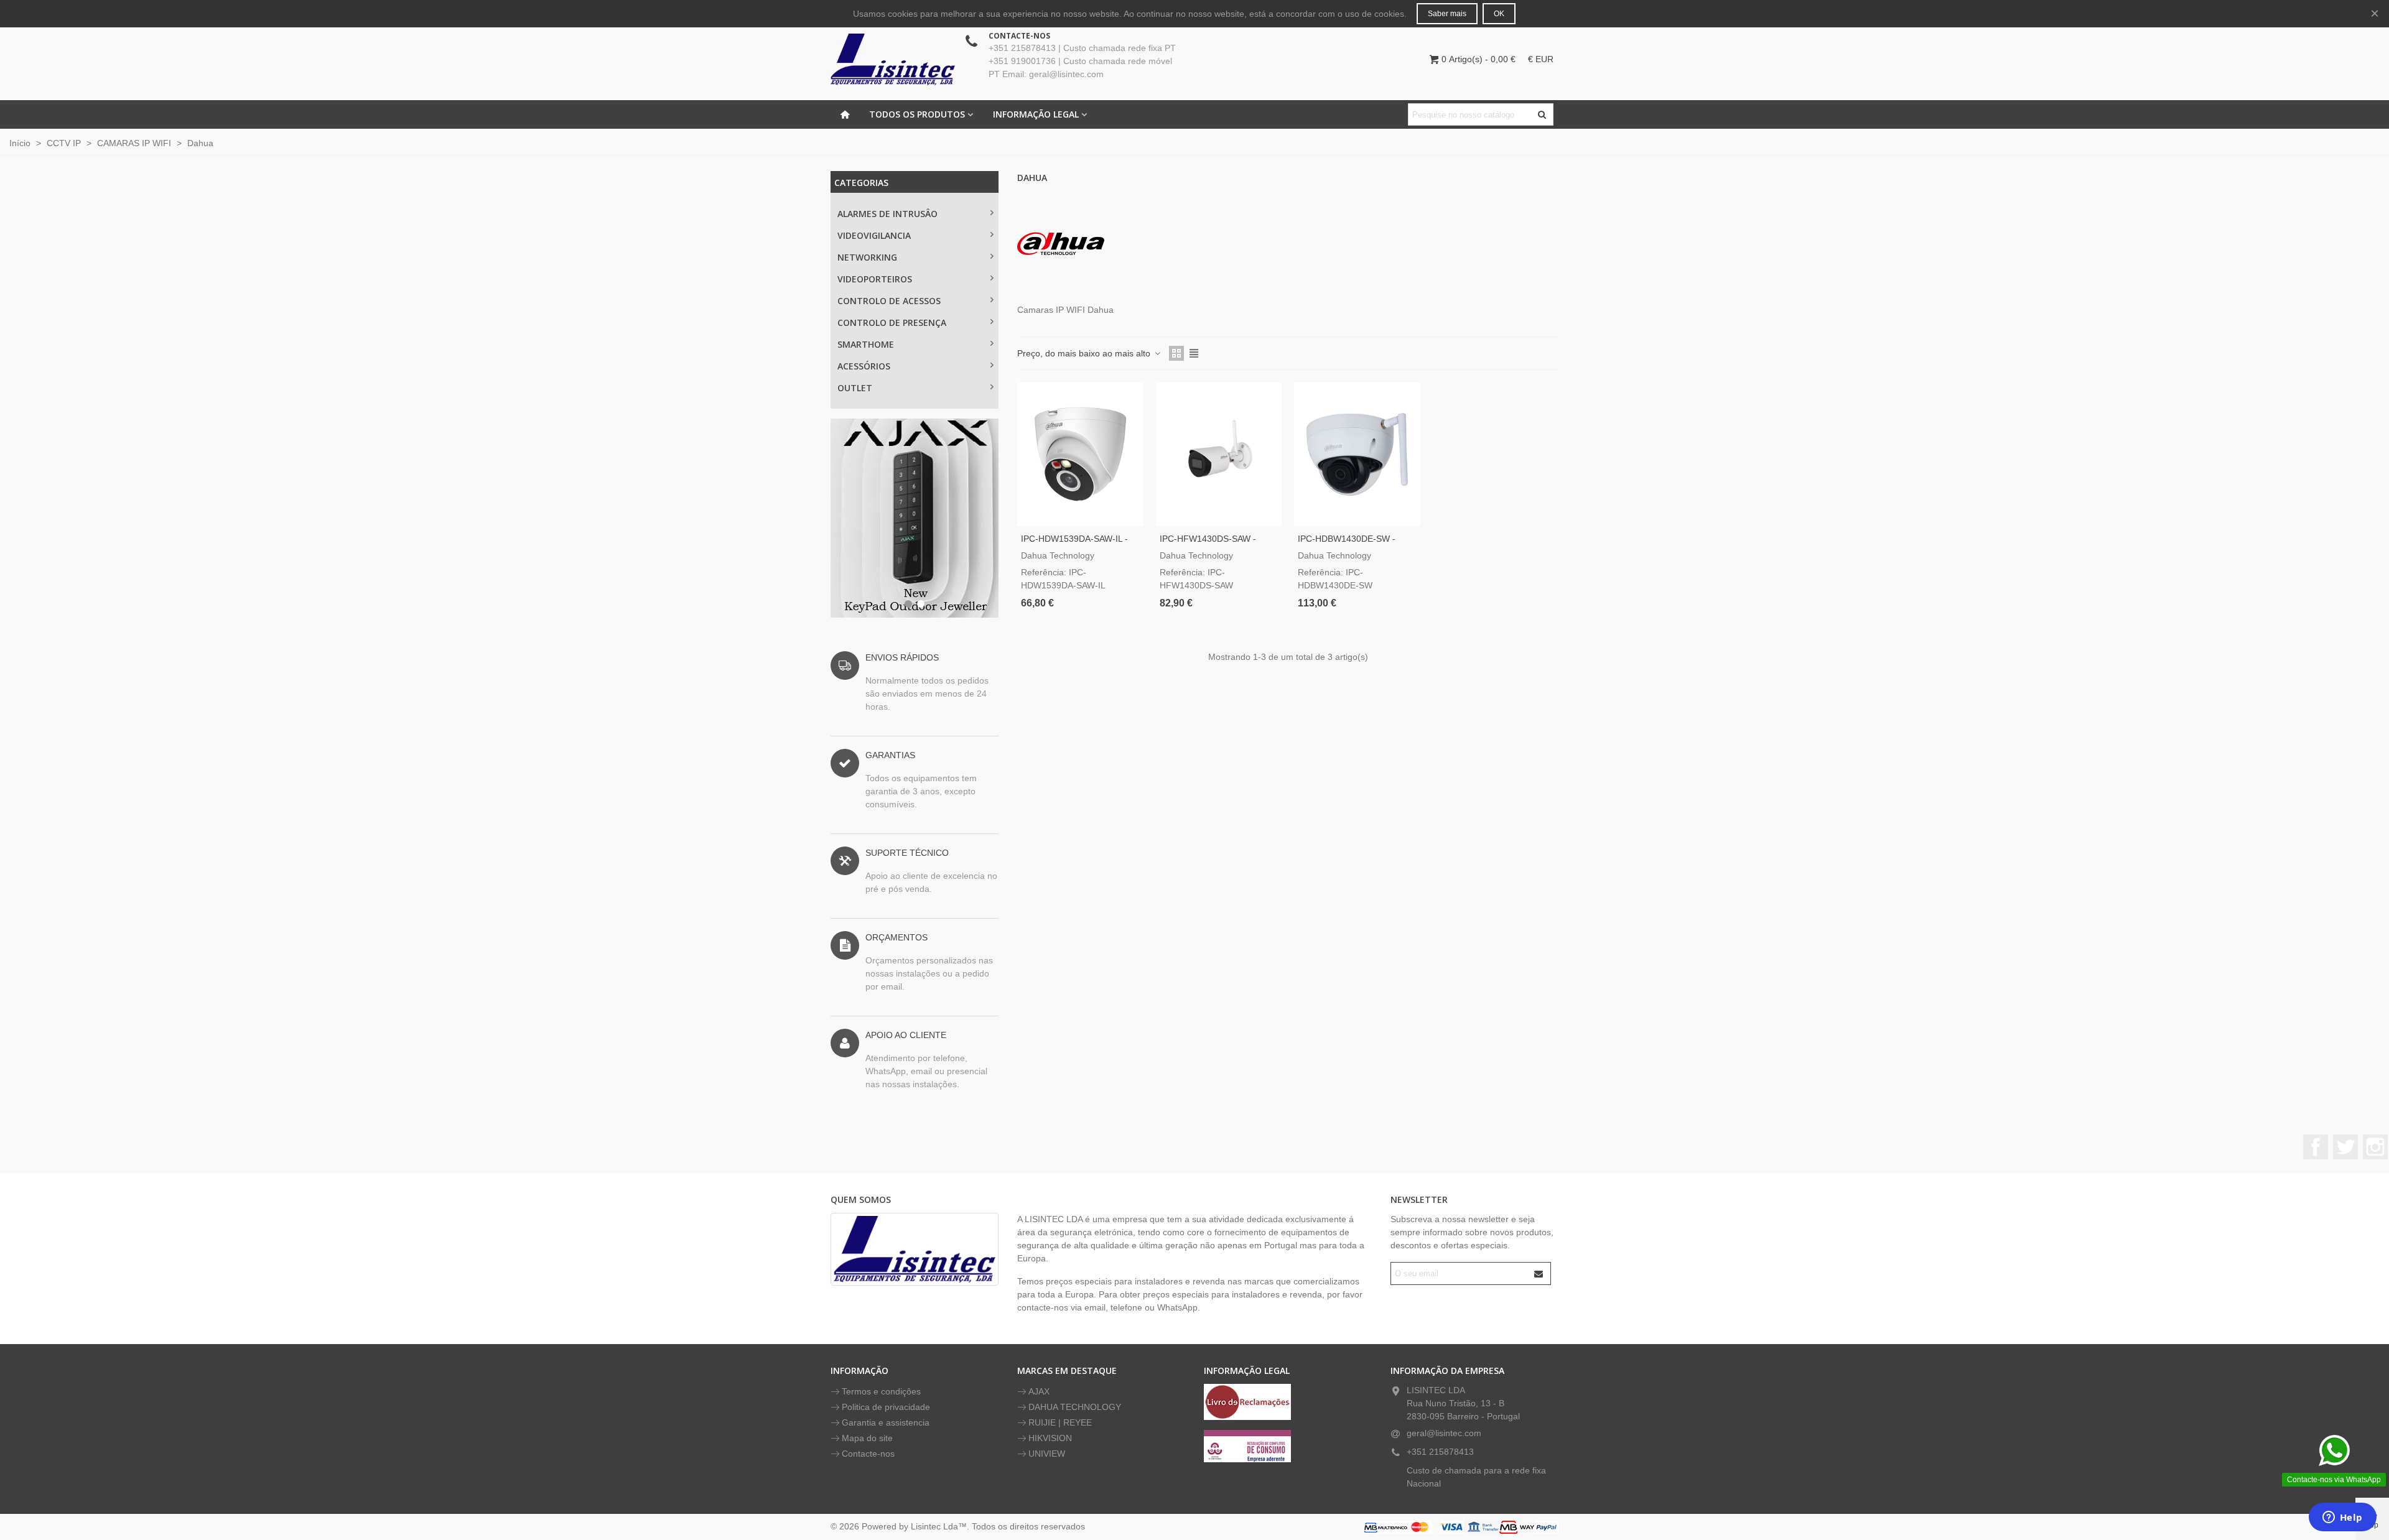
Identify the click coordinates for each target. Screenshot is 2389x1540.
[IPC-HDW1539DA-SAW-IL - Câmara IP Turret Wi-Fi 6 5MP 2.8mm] (1080, 454)
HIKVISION (1050, 1438)
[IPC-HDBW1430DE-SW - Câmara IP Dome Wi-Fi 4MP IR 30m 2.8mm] (1357, 454)
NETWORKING (867, 257)
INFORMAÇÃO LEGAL (1036, 114)
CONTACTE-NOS (1019, 36)
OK (1499, 14)
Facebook (2316, 1147)
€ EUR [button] (1541, 59)
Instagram (2375, 1147)
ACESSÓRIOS (864, 366)
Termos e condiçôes (881, 1391)
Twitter (2345, 1147)
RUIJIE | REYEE (1060, 1422)
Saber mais (1447, 14)
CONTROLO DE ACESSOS (889, 301)
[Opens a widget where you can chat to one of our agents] (2342, 1518)
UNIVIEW (1047, 1454)
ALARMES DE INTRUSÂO (887, 214)
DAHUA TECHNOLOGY (1075, 1407)
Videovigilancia (874, 235)
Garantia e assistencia (886, 1422)
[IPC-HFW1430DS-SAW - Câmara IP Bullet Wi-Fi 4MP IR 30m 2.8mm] (1219, 454)
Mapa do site (867, 1438)
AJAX (1039, 1391)
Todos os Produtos (917, 114)
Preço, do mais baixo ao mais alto (1085, 353)
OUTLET (855, 388)
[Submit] (1539, 1273)
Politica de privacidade (886, 1407)
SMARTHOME (866, 344)
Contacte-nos (868, 1454)
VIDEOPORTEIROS (875, 279)
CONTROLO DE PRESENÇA (892, 322)
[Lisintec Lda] (893, 59)
